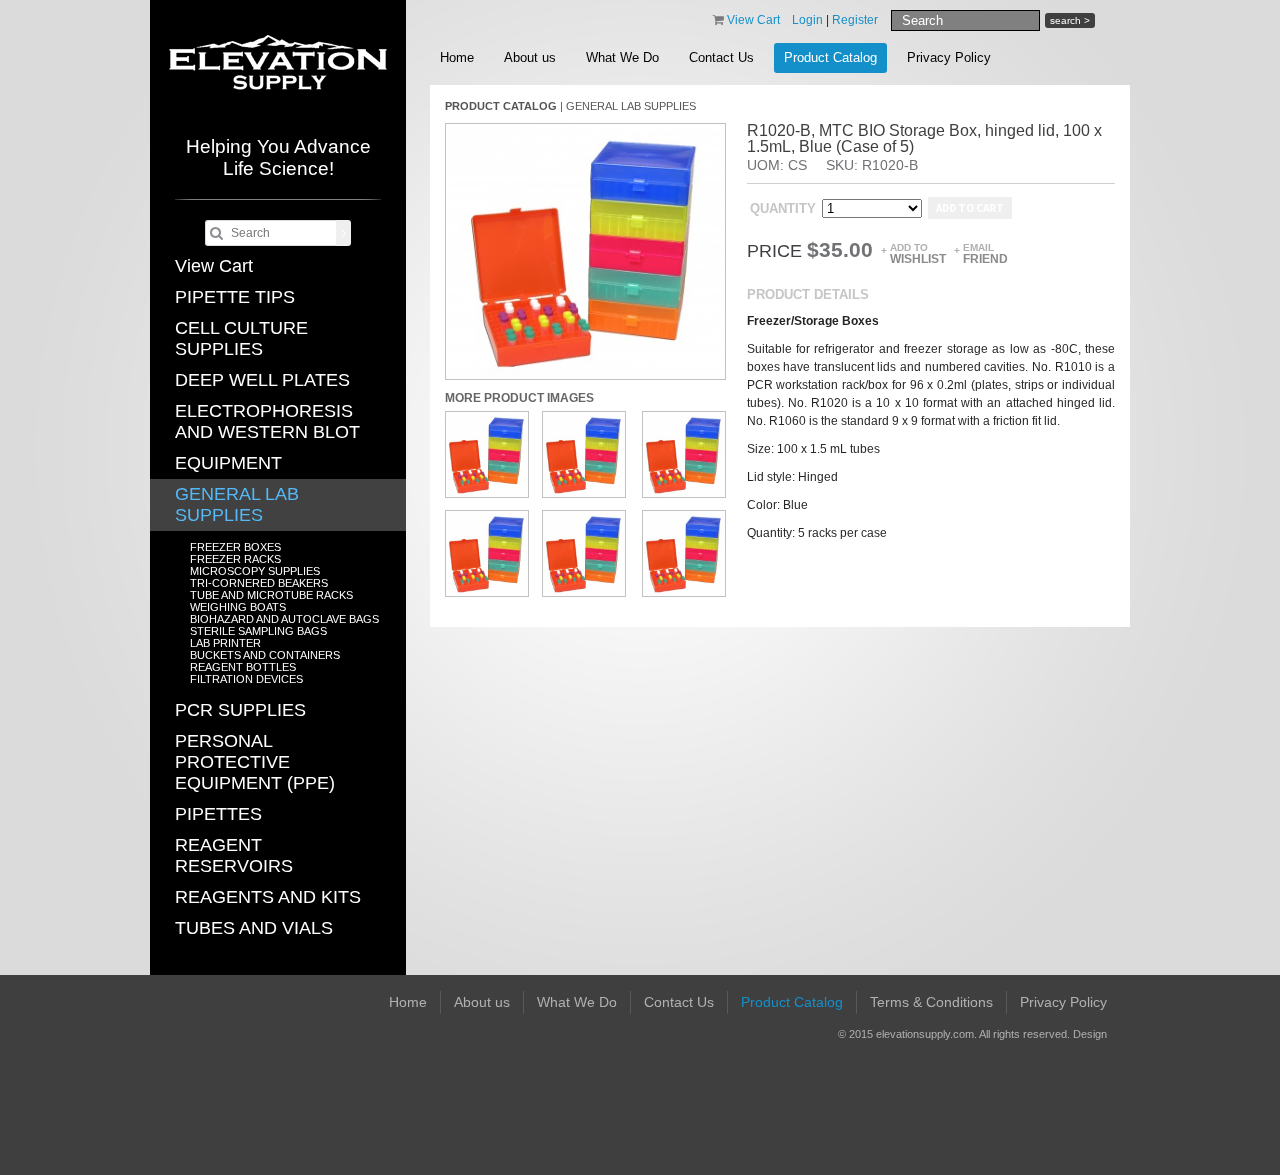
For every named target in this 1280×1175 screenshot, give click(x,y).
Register (855, 20)
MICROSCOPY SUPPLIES (255, 571)
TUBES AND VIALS (254, 928)
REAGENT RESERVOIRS (234, 855)
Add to (918, 253)
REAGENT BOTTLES (243, 667)
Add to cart (970, 208)
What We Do (622, 57)
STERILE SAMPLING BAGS (258, 631)
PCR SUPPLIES (240, 710)
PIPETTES (218, 814)
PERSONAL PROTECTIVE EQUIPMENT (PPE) (255, 762)
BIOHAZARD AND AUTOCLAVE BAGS (284, 619)
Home (457, 57)
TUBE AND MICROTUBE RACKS (271, 595)
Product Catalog (830, 57)
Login (807, 20)
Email (985, 253)
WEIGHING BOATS (238, 607)
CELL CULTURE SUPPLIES (241, 338)
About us (530, 57)
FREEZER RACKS (235, 559)
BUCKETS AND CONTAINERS (265, 655)
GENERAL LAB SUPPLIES (237, 504)
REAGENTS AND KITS (268, 897)
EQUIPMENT (228, 463)
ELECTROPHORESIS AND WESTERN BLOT (267, 421)
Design (1090, 1034)
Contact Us (721, 57)
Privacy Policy (949, 57)
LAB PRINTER (225, 643)
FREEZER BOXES (235, 547)
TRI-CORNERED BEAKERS (259, 583)
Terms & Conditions (931, 1002)
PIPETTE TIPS (235, 297)
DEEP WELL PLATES (262, 380)
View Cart (214, 266)
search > (1070, 20)
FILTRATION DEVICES (246, 679)
